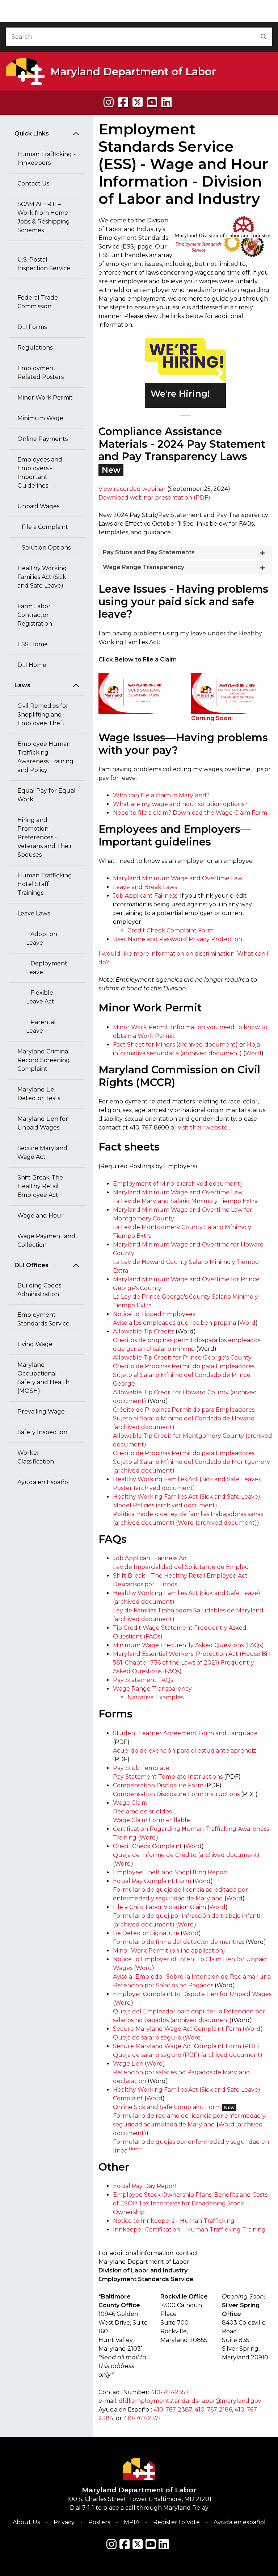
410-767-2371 (142, 2418)
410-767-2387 (173, 2410)
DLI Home (32, 665)
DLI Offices (31, 1265)
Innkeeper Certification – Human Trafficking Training (189, 2230)
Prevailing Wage (41, 1412)
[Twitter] (138, 2544)
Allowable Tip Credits (144, 1331)
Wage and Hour (41, 1216)
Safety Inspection (42, 1432)
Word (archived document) (217, 1523)
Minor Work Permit (45, 398)
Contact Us (33, 183)
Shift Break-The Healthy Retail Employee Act (40, 1186)
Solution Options (44, 548)
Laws (22, 685)
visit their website (203, 1128)
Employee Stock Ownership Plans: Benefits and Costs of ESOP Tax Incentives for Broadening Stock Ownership (190, 2203)
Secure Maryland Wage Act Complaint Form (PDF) (186, 2046)
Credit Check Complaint (148, 1846)
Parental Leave (41, 1026)
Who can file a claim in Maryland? (161, 795)
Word (253, 1053)
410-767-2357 (170, 2392)
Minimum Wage (40, 418)
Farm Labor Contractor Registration (35, 615)
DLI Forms (32, 327)
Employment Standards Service (43, 1319)
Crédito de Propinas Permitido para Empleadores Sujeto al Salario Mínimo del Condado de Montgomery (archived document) (191, 1462)
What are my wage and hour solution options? (180, 804)
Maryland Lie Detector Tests (39, 1094)
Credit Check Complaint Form (170, 930)
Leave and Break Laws (145, 887)
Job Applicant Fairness (145, 896)
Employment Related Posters (41, 373)
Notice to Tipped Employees (154, 1314)
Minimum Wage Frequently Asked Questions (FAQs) (188, 1645)
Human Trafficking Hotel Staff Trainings (45, 884)
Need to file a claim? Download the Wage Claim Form (190, 813)
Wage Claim (130, 1803)
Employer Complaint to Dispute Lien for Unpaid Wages (192, 1994)
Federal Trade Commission (38, 302)
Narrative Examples (155, 1697)
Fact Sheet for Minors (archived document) (175, 1045)
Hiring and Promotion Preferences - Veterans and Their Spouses (45, 837)
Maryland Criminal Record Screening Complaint (44, 1060)
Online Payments (43, 439)
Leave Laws (34, 913)
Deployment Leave (47, 968)
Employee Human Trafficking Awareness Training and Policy (45, 757)
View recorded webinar (132, 489)
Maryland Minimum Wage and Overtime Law (178, 878)
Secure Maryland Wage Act (42, 1153)
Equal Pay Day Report (145, 2186)
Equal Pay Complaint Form (152, 1881)
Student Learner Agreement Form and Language (185, 1733)
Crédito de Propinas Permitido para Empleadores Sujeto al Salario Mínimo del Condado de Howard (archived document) (184, 1418)
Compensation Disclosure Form (158, 1785)
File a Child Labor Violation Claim (159, 1907)
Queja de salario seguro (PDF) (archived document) (188, 2055)
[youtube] (152, 102)
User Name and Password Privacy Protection (178, 939)
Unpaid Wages (38, 506)
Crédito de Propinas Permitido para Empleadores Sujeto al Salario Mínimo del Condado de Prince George (184, 1375)
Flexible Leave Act (40, 997)
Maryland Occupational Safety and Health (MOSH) (43, 1378)
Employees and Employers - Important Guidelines (40, 473)
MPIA (132, 2522)
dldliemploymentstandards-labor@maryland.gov (190, 2401)
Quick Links (32, 133)
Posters (99, 2522)
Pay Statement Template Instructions (168, 1777)
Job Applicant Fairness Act (151, 1558)
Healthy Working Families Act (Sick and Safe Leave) (42, 577)
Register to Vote (176, 2522)
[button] (151, 373)
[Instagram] (109, 102)
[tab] (185, 553)
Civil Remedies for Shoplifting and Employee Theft (43, 715)
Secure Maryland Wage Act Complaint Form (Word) (188, 2029)
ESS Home (33, 644)
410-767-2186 (213, 2410)
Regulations (35, 348)
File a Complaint (43, 527)
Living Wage (35, 1344)
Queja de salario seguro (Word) (158, 2038)
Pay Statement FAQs (143, 1680)
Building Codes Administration (39, 1290)
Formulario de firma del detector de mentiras (179, 1942)
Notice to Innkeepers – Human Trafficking (174, 2221)
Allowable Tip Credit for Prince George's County (182, 1358)
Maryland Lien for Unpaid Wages (43, 1123)
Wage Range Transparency (152, 1689)
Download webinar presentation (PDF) (154, 498)
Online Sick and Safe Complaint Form (167, 2107)
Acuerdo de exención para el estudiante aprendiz (185, 1751)
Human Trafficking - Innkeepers (47, 158)
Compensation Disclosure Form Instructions (176, 1794)
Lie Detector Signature (146, 1933)
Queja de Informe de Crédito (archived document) (186, 1855)
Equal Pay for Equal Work (47, 795)
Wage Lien (128, 2064)
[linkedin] (167, 102)
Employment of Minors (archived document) (178, 1184)
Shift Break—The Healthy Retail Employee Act (180, 1576)
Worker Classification (36, 1457)
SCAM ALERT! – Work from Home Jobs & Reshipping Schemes (44, 217)
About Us (26, 2522)
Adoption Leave (42, 938)
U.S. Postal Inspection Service (44, 264)
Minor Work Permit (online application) (169, 1951)
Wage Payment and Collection (46, 1241)
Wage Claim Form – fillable (151, 1820)
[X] (138, 102)
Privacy (64, 2522)
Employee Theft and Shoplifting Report (171, 1872)
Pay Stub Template (141, 1768)
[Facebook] (123, 102)
